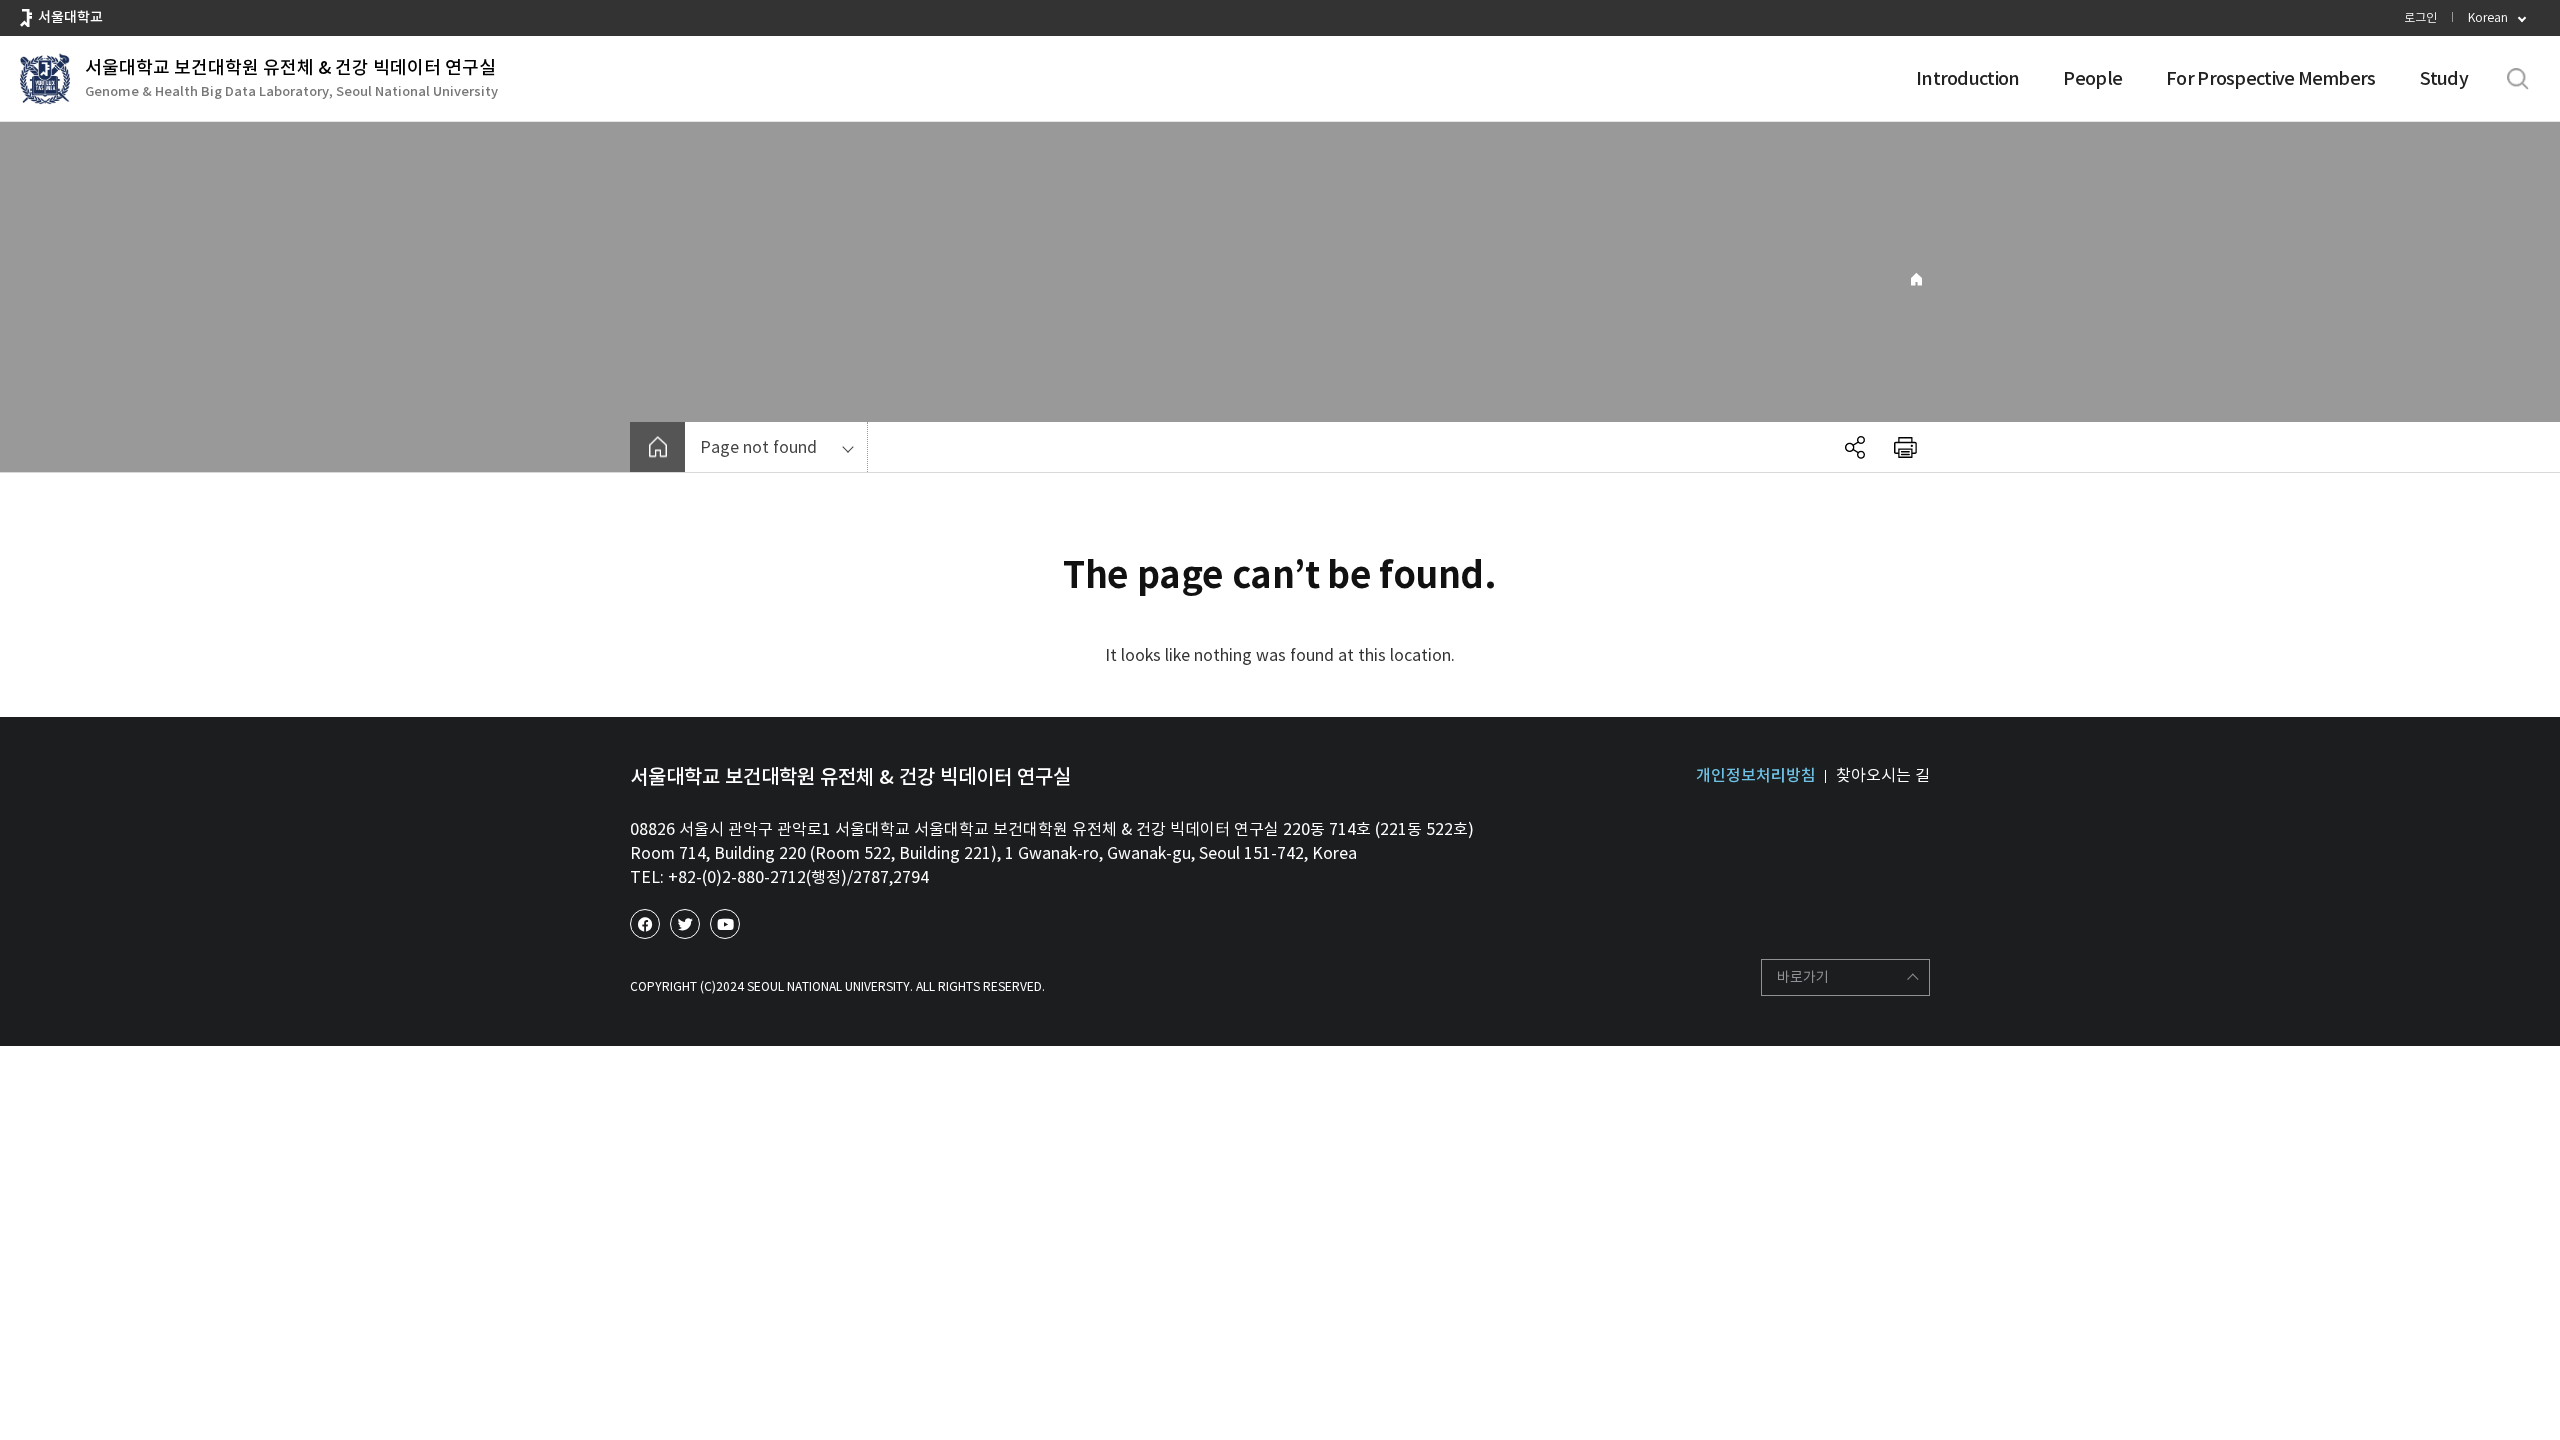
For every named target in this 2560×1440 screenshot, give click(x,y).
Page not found (758, 447)
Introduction (1967, 78)
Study (2444, 78)
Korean (2488, 17)
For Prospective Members (2270, 78)
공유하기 (1855, 447)
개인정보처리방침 (1756, 775)
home (657, 447)
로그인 (2420, 17)
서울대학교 (70, 17)
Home (1916, 279)
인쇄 (1905, 447)
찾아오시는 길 (1883, 775)
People (2092, 78)
